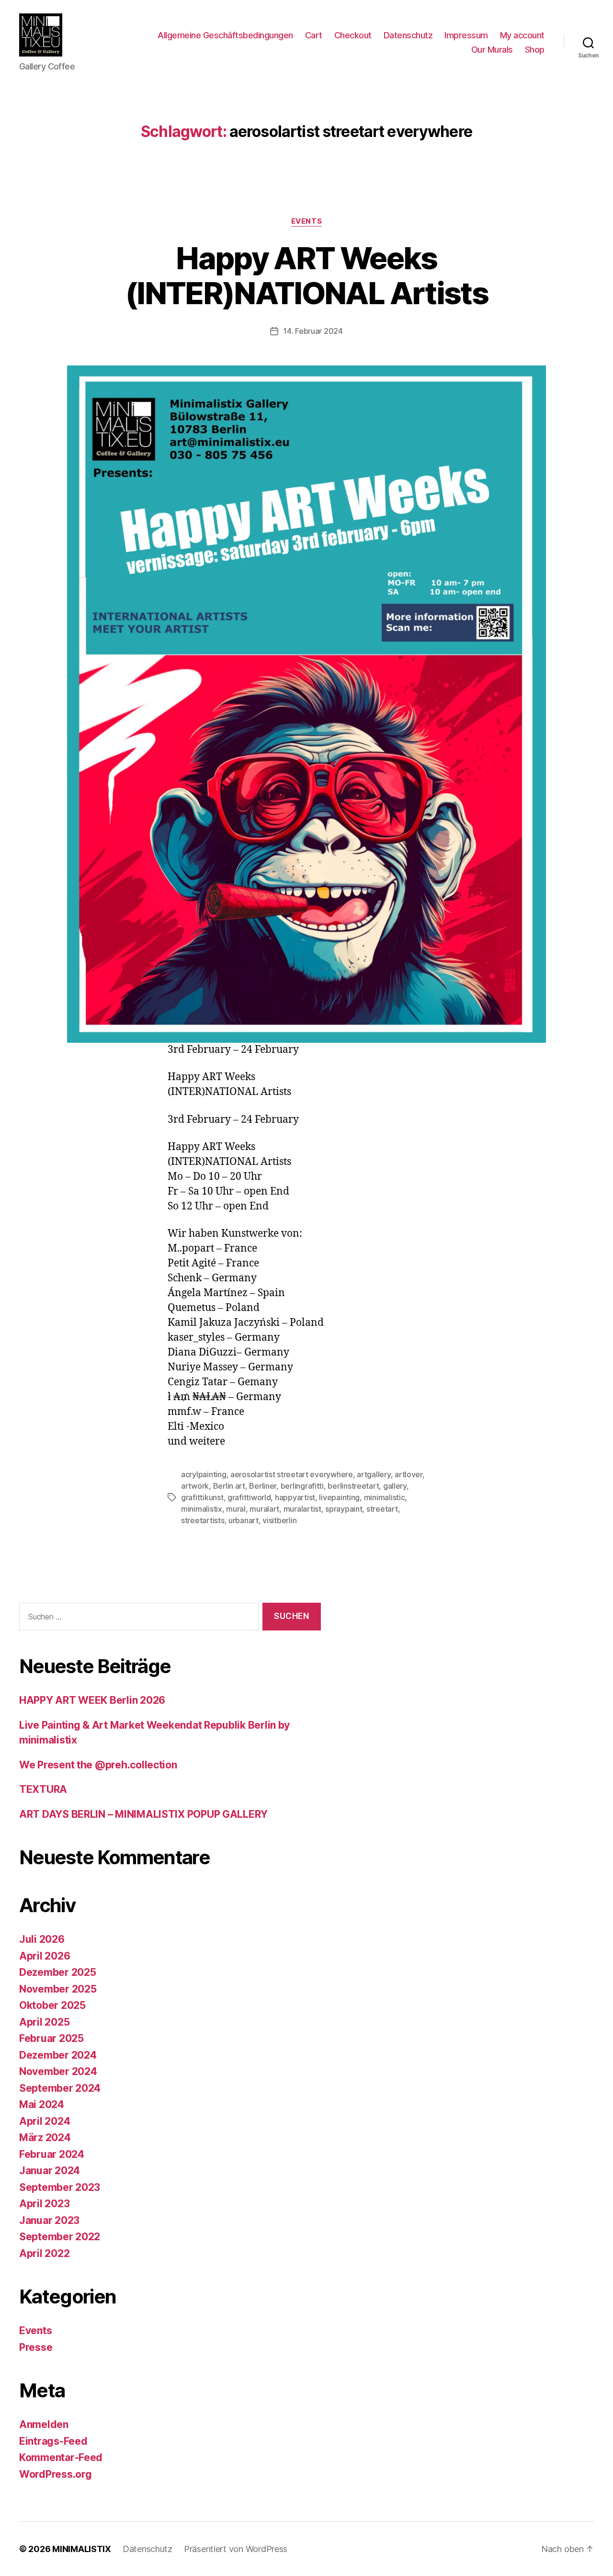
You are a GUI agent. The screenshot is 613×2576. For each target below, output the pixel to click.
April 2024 (45, 2121)
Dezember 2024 (58, 2055)
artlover (409, 1474)
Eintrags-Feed (53, 2441)
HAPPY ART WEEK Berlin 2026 (92, 1700)
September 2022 (60, 2237)
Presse (36, 2347)
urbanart (244, 1520)
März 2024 (45, 2137)
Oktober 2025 (52, 2005)
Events (306, 221)
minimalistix (202, 1509)
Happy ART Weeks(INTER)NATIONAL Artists (306, 275)
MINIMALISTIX (82, 2549)
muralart (264, 1509)
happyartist (295, 1497)
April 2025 (44, 2022)
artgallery (374, 1474)
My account (522, 35)
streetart (382, 1509)
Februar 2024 (52, 2154)
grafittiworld (249, 1497)
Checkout (353, 35)
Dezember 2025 (58, 1972)
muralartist (302, 1509)
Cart (314, 35)
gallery (395, 1486)
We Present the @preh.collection (98, 1765)
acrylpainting (204, 1474)
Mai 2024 (42, 2104)
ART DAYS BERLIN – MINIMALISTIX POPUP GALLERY (143, 1814)
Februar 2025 (51, 2038)
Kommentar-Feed (61, 2457)
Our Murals (492, 50)
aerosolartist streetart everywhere (292, 1474)
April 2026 (45, 1956)
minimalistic (385, 1497)
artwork (195, 1486)
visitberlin (279, 1520)
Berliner (263, 1486)
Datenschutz (408, 35)
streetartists (203, 1520)
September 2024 (60, 2088)
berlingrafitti (302, 1486)
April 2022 (44, 2253)
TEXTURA (43, 1789)
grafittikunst (202, 1497)
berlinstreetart (353, 1486)
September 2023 (60, 2187)
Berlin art (229, 1486)
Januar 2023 (49, 2220)
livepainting (339, 1497)
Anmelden (44, 2424)
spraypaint (344, 1509)
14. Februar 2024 (313, 331)
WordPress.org (56, 2474)
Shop (535, 50)
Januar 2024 (50, 2171)
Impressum (466, 35)
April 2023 (44, 2204)
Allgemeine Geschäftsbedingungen (225, 35)
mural (236, 1509)
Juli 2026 (42, 1939)
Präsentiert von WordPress (236, 2549)
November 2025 (58, 1989)
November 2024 (58, 2071)
